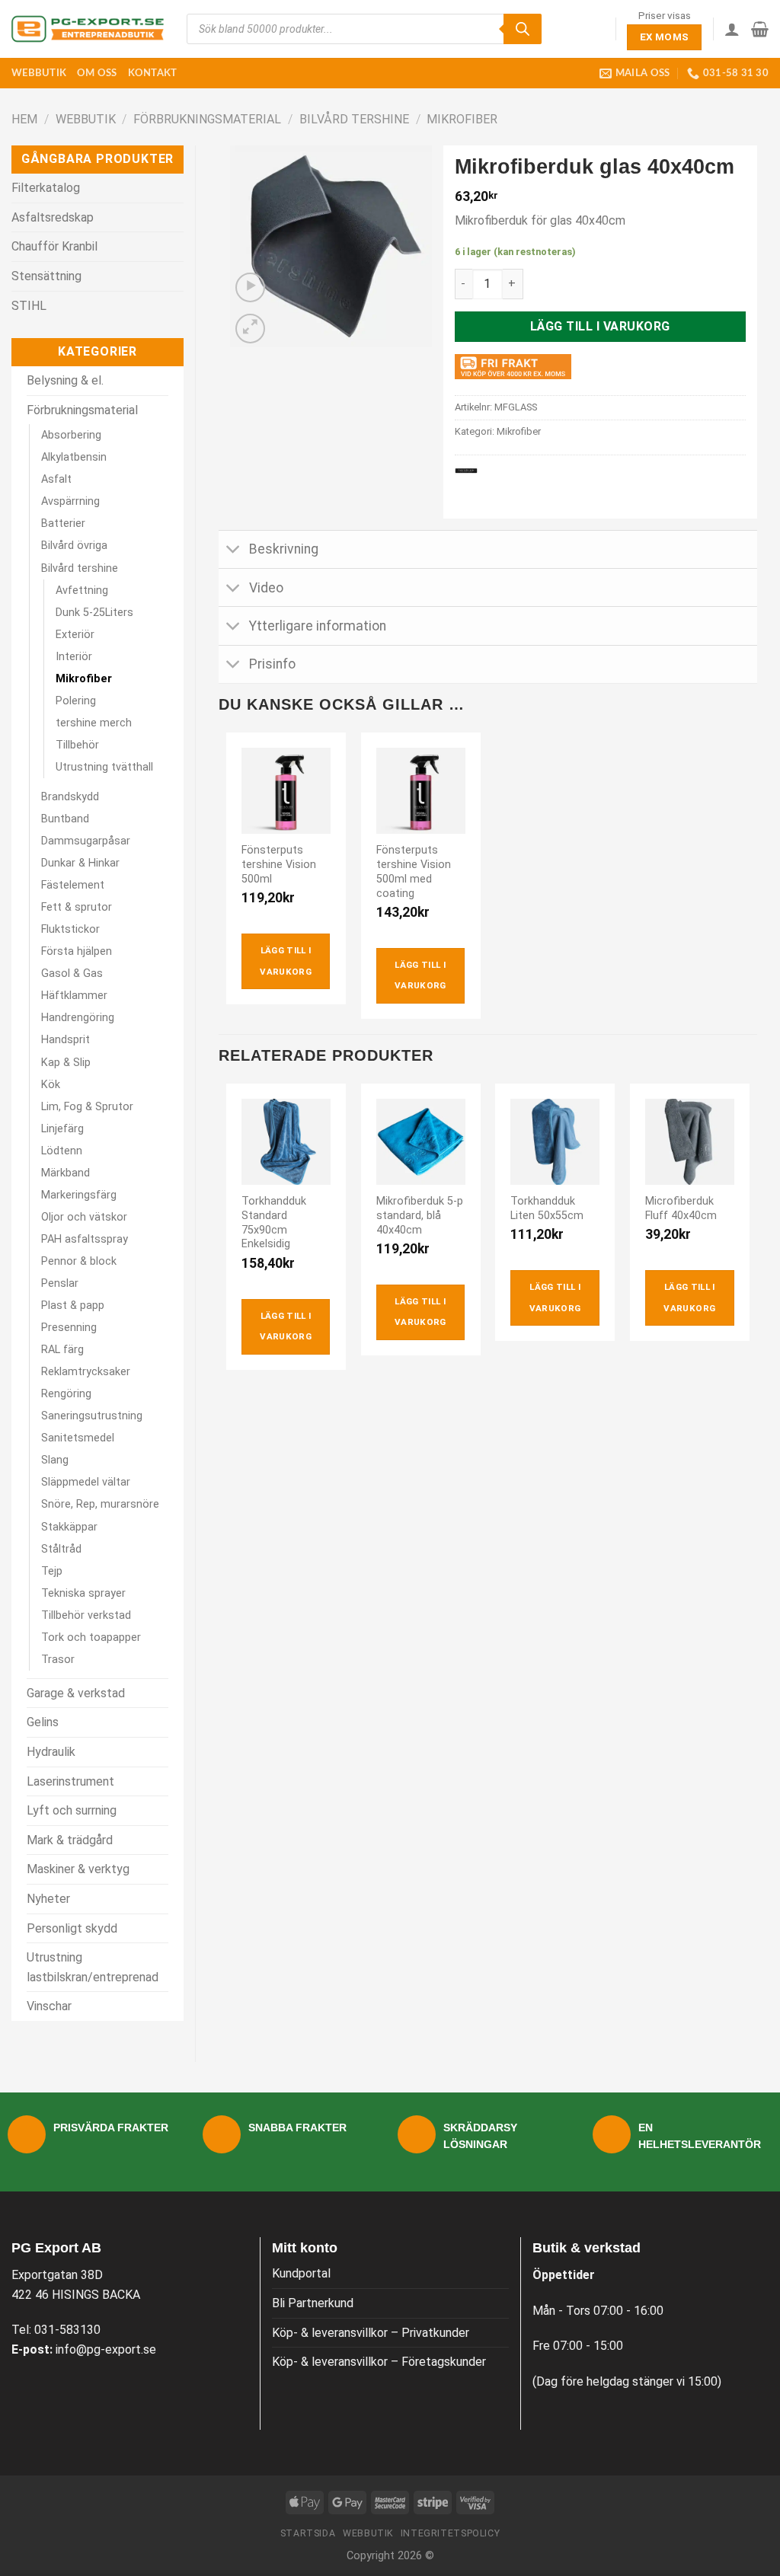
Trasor (58, 1660)
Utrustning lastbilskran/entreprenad (93, 1967)
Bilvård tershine (354, 119)
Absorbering (71, 435)
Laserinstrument (70, 1781)
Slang (55, 1460)
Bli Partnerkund (313, 2303)
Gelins (43, 1722)
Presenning (69, 1328)
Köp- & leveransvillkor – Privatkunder (371, 2333)
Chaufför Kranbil (54, 246)
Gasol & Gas (72, 974)
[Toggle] (233, 551)
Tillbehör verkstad (86, 1615)
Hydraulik (51, 1752)
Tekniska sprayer (83, 1593)
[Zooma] (250, 329)
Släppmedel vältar (86, 1482)
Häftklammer (74, 996)
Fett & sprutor (77, 907)
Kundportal (301, 2273)
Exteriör (75, 635)
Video (266, 588)
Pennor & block (79, 1261)
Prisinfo (272, 664)
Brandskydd (70, 797)
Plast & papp (73, 1306)
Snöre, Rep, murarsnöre (100, 1504)
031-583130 (67, 2330)
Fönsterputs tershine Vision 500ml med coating (414, 871)
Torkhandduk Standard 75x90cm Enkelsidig (274, 1223)
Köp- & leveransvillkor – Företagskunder (379, 2362)
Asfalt (56, 479)
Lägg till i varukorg (600, 326)
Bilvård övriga (74, 546)
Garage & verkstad (76, 1693)
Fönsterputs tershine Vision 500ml (279, 864)
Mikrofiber (462, 119)
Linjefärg (62, 1129)
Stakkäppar (69, 1527)
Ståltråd (61, 1549)
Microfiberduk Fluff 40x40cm (681, 1208)
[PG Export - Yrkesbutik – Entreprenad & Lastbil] (88, 29)
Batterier (63, 523)
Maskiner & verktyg (78, 1869)
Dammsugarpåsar (86, 841)
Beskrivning (284, 549)
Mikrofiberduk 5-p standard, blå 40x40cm (420, 1215)
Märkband (66, 1173)
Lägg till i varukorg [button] (286, 961)
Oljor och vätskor (84, 1217)
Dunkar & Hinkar (80, 863)
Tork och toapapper (91, 1638)
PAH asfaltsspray (85, 1239)
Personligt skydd (72, 1928)
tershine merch (94, 723)
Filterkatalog (46, 188)
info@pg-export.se (106, 2349)
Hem (24, 119)
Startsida (308, 2533)
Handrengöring (78, 1018)
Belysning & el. (65, 380)
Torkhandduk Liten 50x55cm (547, 1208)
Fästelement (73, 885)
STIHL (29, 306)
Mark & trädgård (70, 1840)
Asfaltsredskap (53, 217)
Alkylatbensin (74, 457)
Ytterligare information (318, 626)
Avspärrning (70, 501)
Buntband (65, 819)
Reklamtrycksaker (86, 1372)
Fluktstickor (70, 929)
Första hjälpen (77, 951)
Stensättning (46, 276)
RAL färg (62, 1350)
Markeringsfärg (79, 1195)
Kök (51, 1085)
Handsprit (66, 1040)
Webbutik (39, 73)
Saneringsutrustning (92, 1416)
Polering (76, 701)
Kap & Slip (66, 1063)
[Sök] (523, 29)
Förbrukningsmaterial (207, 119)
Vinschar (49, 2006)
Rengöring (66, 1394)
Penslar (60, 1283)
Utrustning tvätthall (104, 767)
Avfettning (82, 591)
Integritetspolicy (450, 2533)
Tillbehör (77, 745)
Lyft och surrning (72, 1810)
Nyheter (48, 1899)
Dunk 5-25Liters (94, 613)
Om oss (97, 73)
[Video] (250, 287)
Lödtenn (62, 1151)
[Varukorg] (760, 29)
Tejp (52, 1571)
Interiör (74, 657)
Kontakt (153, 73)
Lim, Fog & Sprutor (87, 1107)
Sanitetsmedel (78, 1438)
